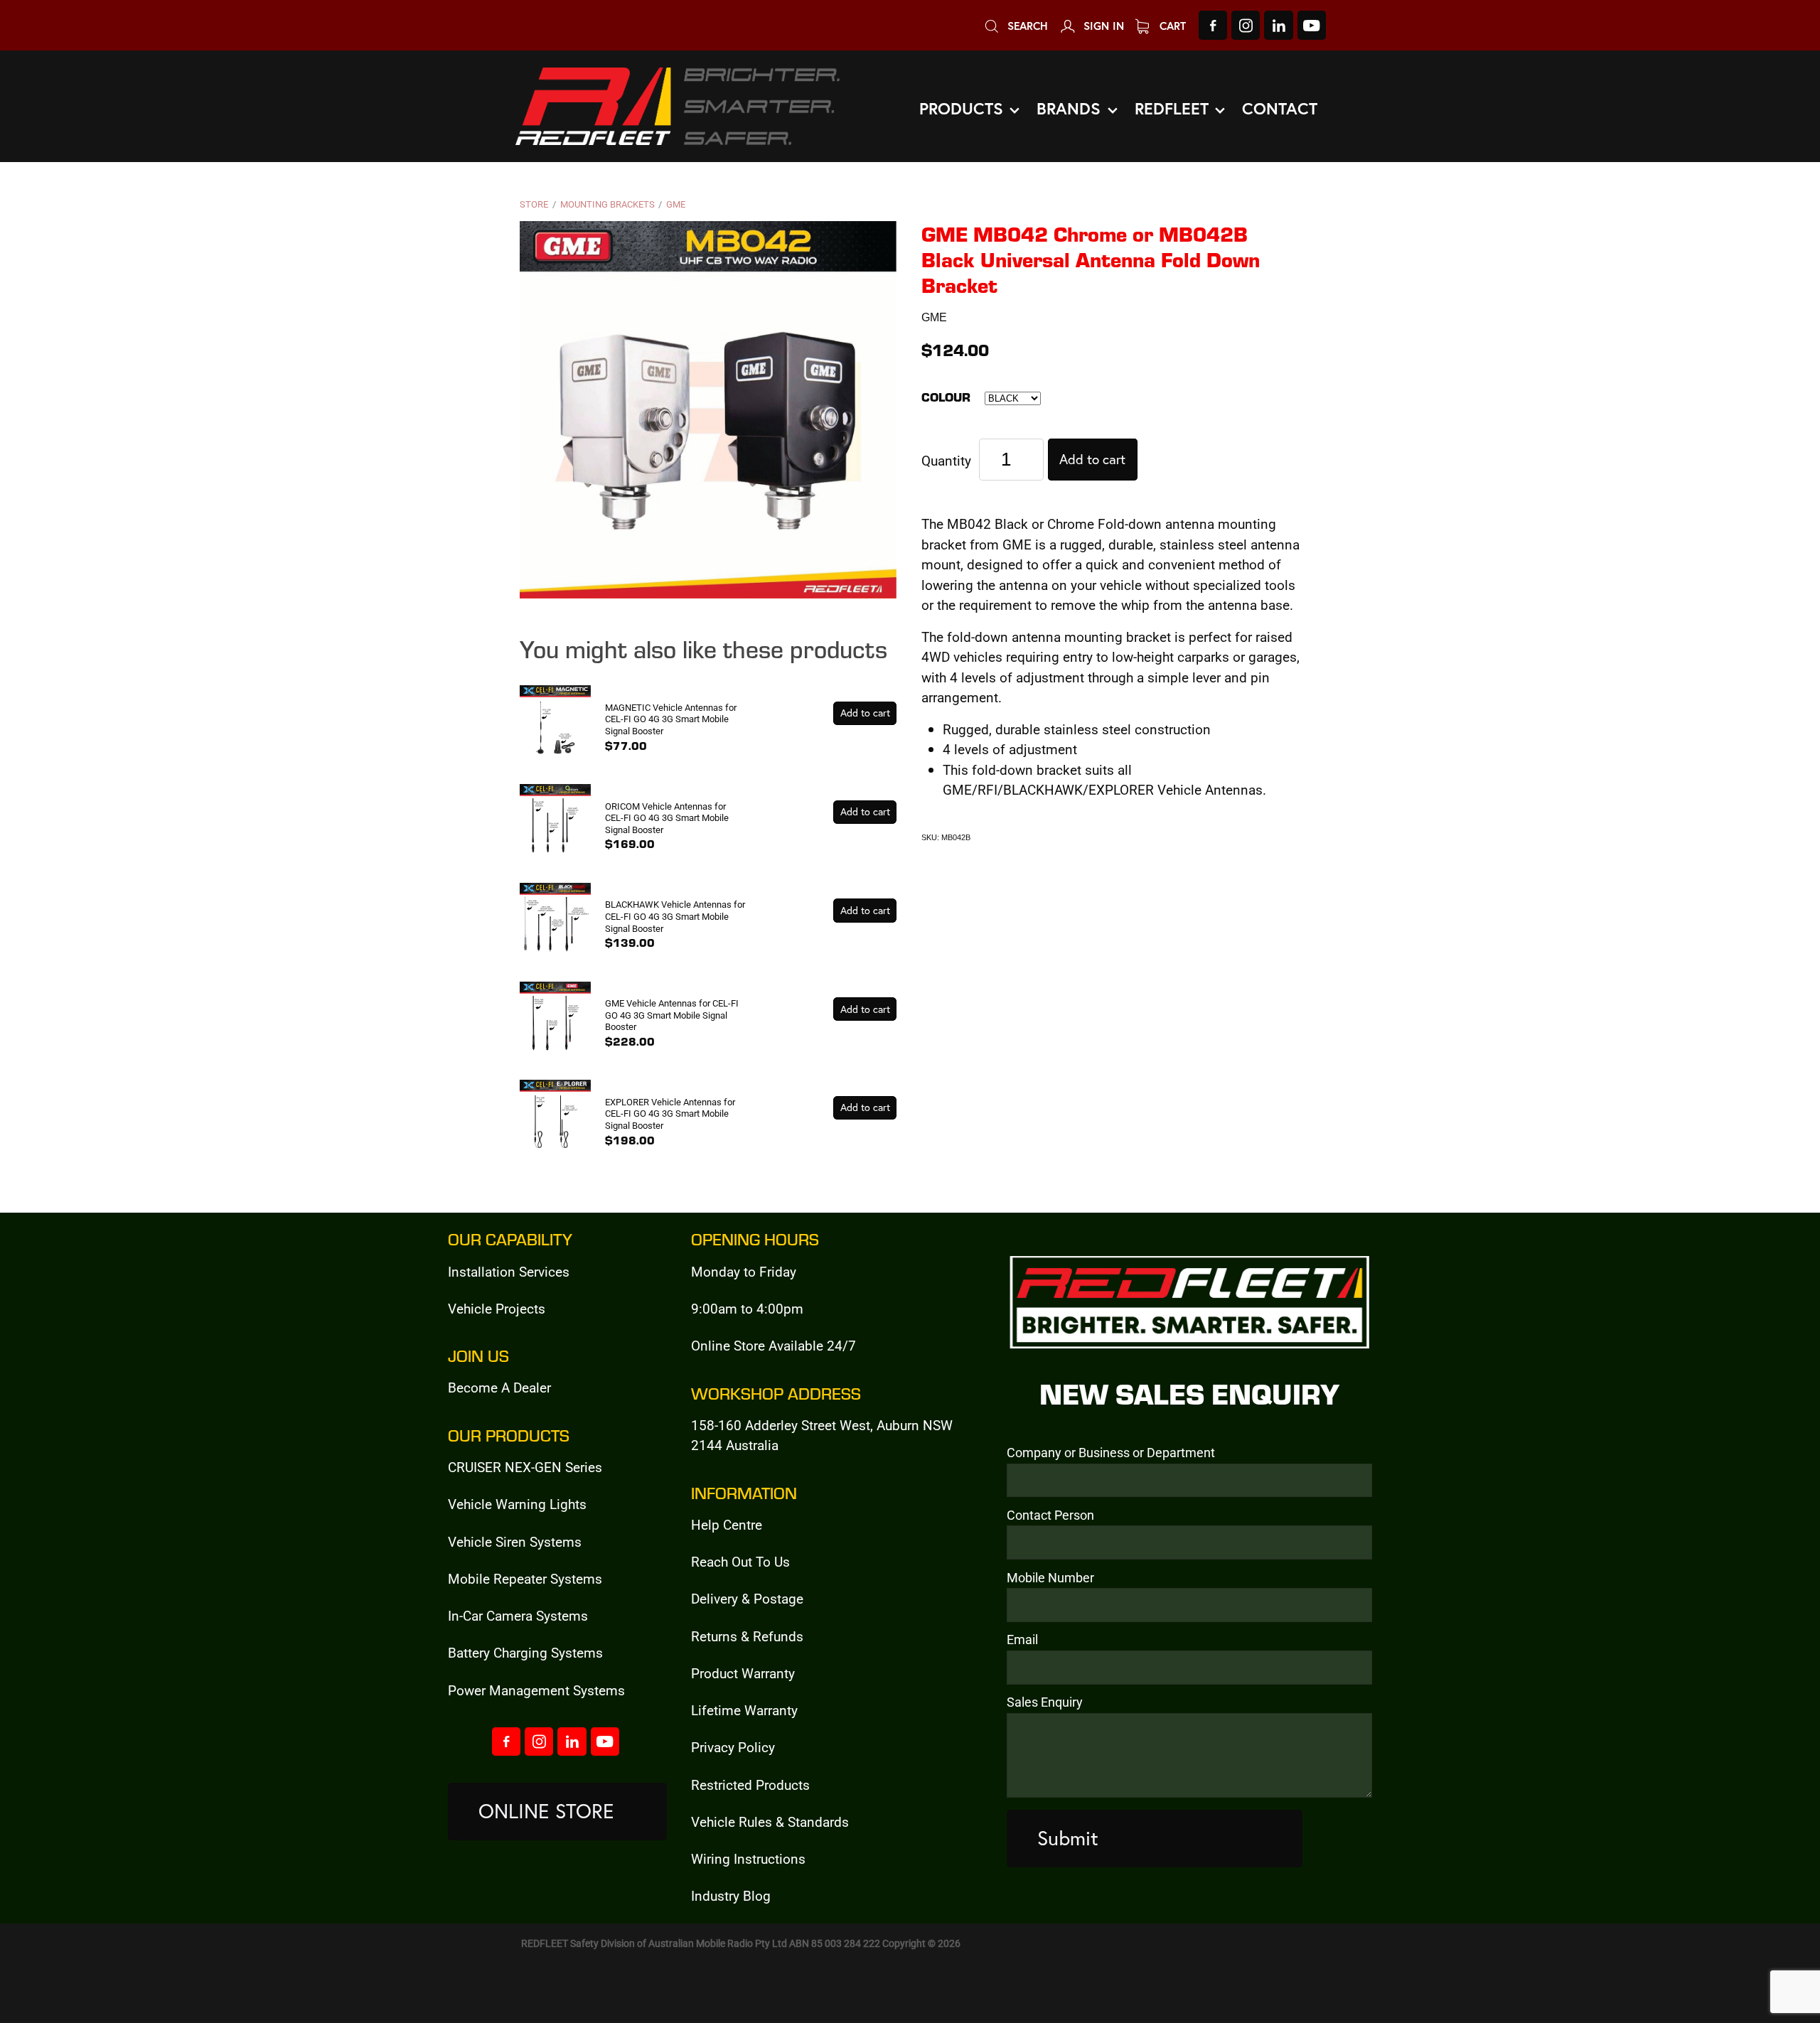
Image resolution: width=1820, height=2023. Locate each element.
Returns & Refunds (747, 1636)
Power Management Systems (536, 1690)
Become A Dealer (499, 1387)
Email (1022, 1640)
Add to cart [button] (1092, 459)
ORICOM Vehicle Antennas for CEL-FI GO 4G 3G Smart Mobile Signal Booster (667, 818)
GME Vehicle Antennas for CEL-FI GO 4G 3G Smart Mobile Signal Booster (672, 1015)
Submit (1068, 1838)
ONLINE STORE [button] (546, 1811)
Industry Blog (731, 1895)
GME (676, 204)
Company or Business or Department (1111, 1453)
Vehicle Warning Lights (517, 1504)
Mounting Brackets (607, 204)
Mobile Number (1050, 1578)
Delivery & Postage (747, 1598)
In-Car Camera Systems (518, 1615)
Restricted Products (750, 1785)
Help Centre (727, 1524)
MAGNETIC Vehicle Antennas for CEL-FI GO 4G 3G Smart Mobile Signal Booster (671, 719)
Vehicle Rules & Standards (770, 1821)
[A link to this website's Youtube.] (1312, 25)
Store (534, 204)
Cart (1171, 26)
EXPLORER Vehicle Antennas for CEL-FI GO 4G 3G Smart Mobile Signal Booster (670, 1114)
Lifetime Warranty (744, 1710)
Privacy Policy (733, 1747)
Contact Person (1050, 1515)
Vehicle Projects (497, 1308)
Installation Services (509, 1271)
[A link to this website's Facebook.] (1213, 25)
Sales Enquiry (1045, 1702)
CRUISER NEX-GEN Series (525, 1467)
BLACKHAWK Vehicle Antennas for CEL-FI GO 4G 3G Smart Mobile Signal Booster (675, 916)
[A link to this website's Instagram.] (1246, 25)
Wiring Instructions (748, 1858)
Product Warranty (743, 1673)
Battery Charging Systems (525, 1652)
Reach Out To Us (740, 1561)
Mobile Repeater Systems (525, 1578)
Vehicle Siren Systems (515, 1541)
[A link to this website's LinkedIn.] (1278, 25)
